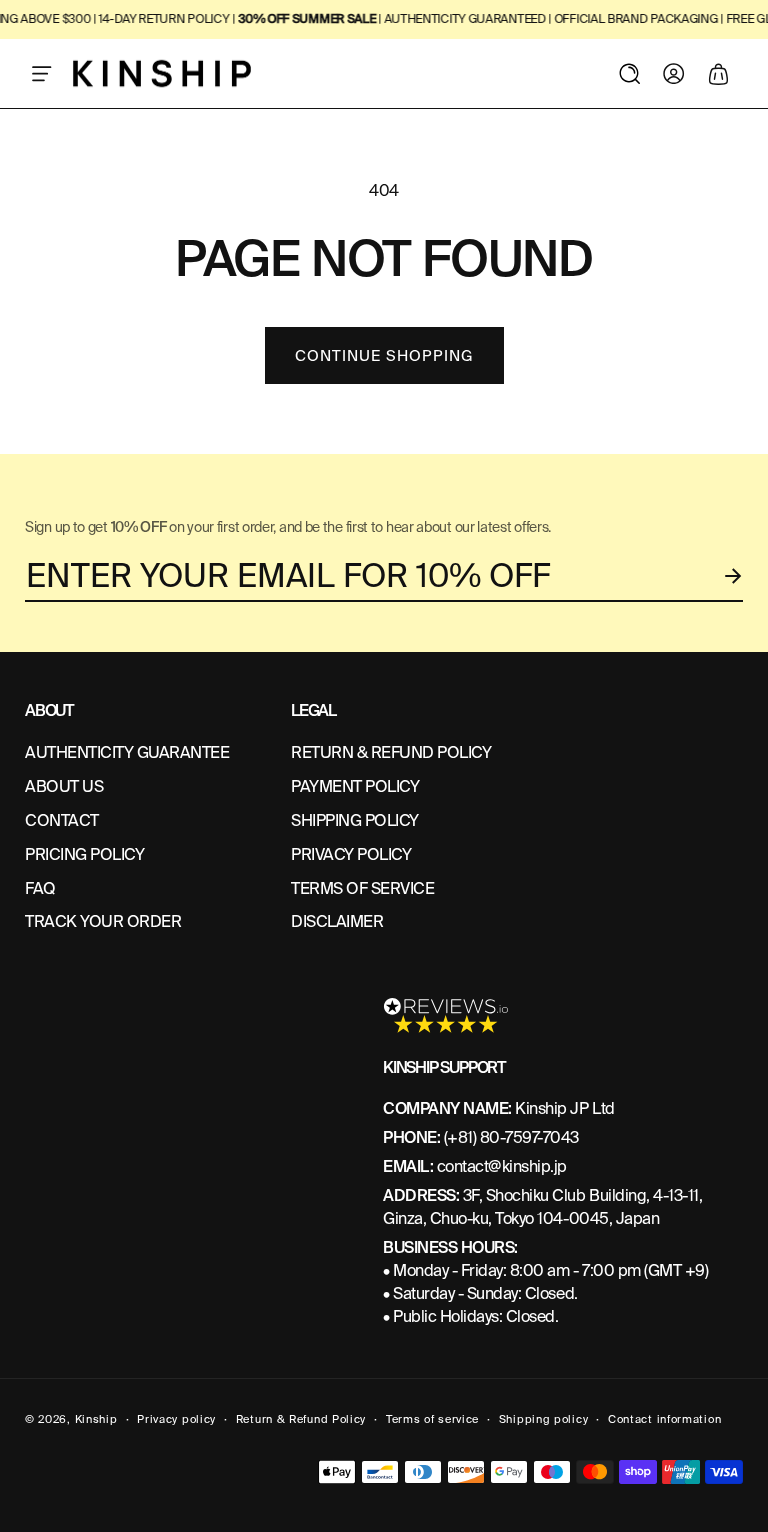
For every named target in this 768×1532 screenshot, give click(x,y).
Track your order (103, 921)
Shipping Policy (355, 820)
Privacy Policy (351, 854)
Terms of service (432, 1419)
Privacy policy (176, 1419)
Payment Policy (355, 786)
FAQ (40, 888)
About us (64, 786)
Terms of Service (362, 888)
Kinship (96, 1419)
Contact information (664, 1419)
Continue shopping (384, 356)
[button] (42, 74)
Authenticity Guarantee (127, 752)
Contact (62, 820)
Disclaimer (337, 921)
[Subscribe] (734, 576)
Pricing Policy (84, 854)
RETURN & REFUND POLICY (391, 752)
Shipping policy (544, 1419)
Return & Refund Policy (301, 1419)
